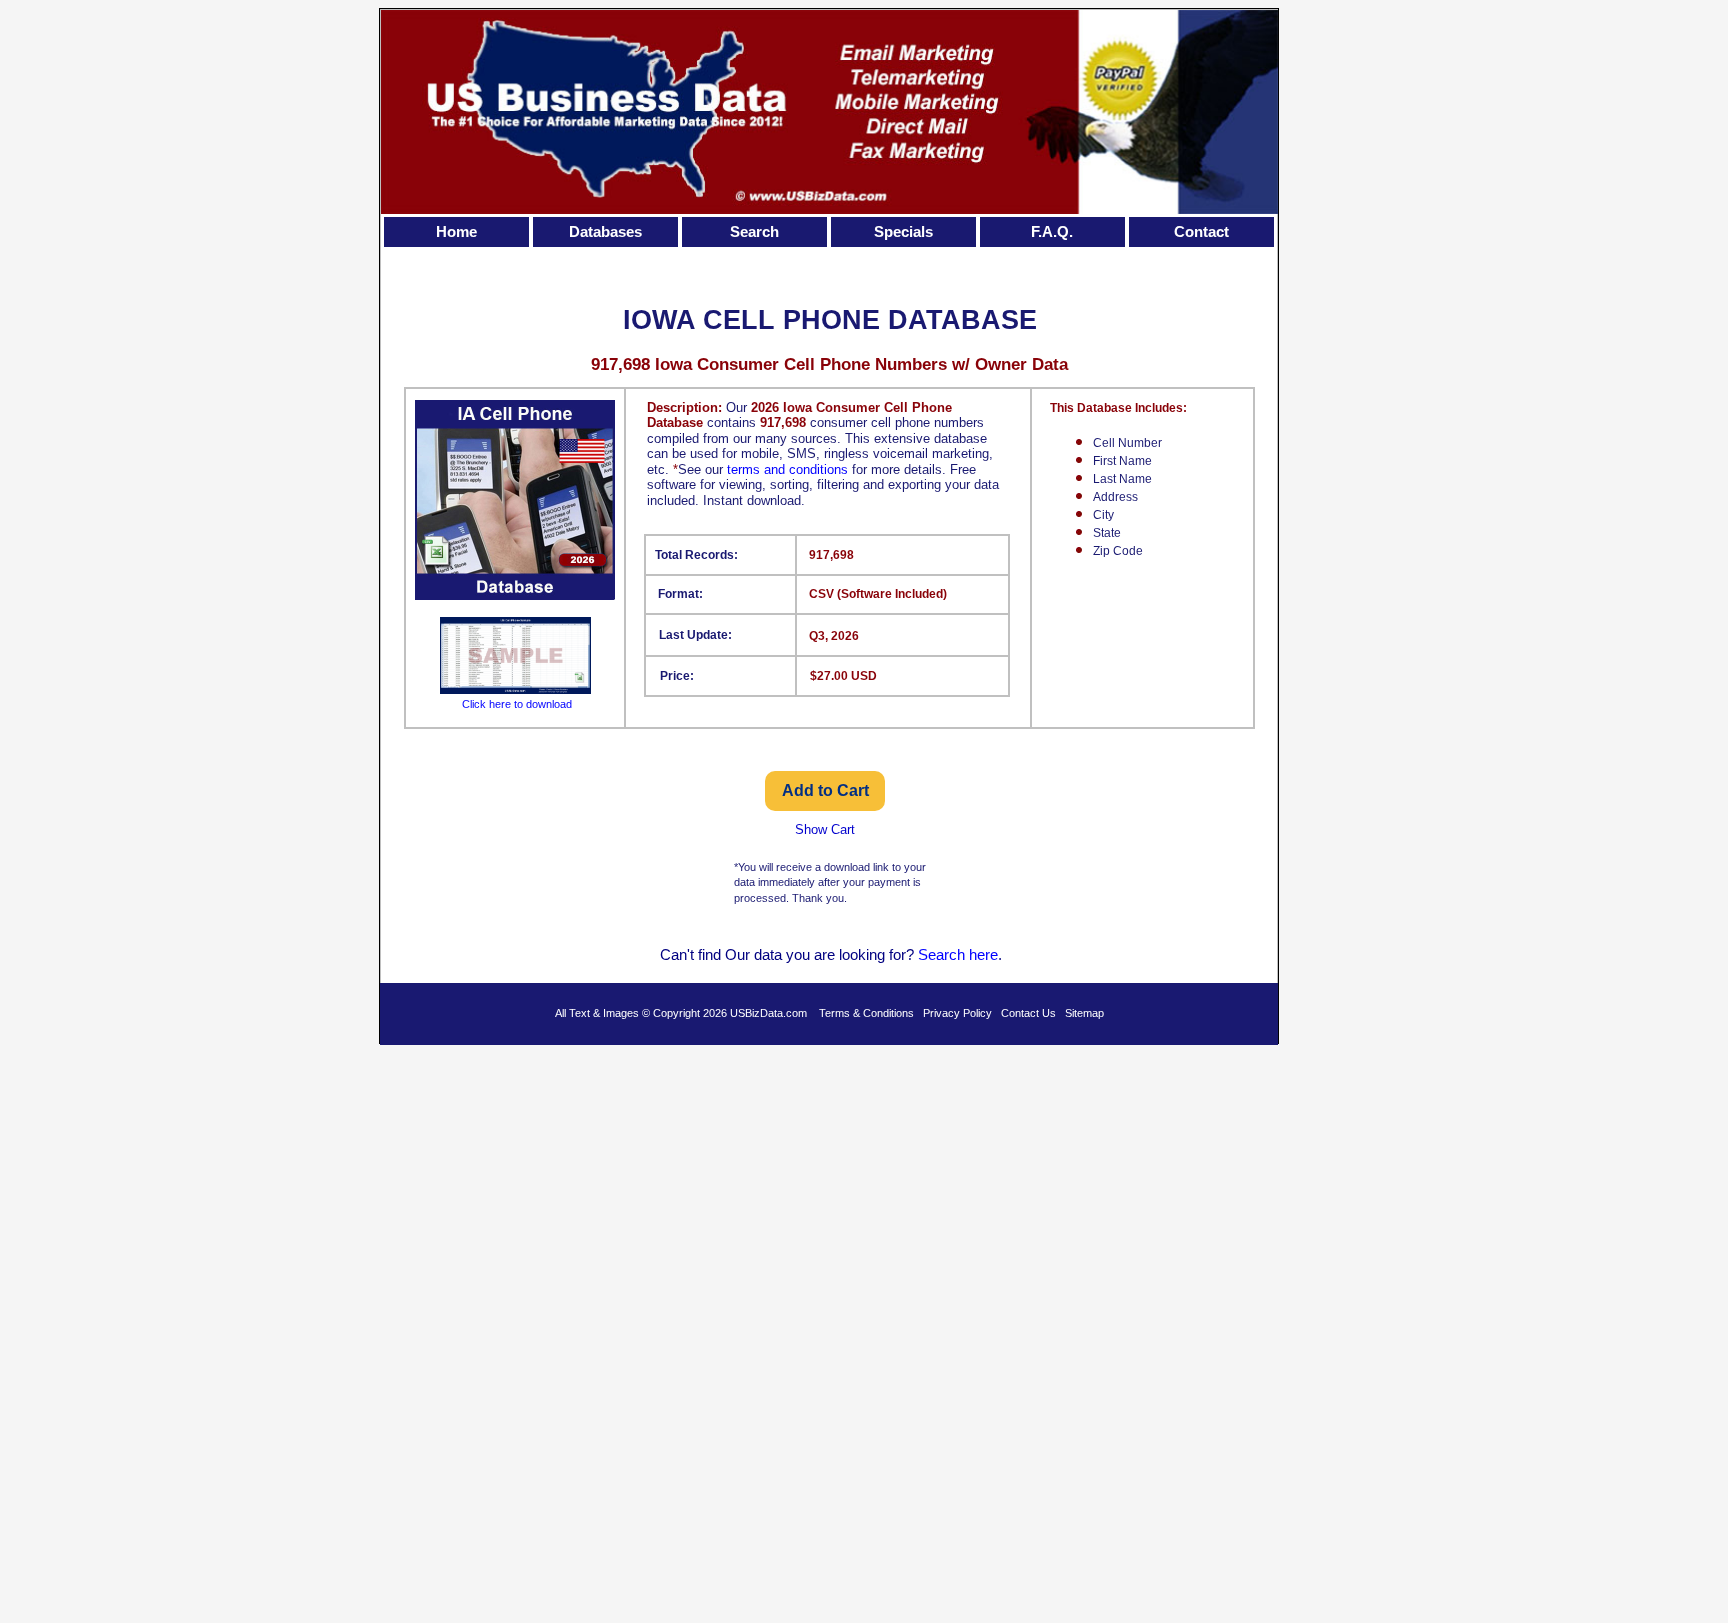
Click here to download (517, 704)
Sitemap (1084, 1013)
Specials (903, 231)
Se (927, 954)
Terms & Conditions (866, 1013)
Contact (1201, 231)
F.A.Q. (1052, 231)
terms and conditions (787, 469)
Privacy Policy (957, 1013)
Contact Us (1028, 1013)
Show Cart (825, 829)
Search (754, 231)
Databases (605, 231)
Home (456, 231)
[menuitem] (458, 232)
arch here (967, 954)
